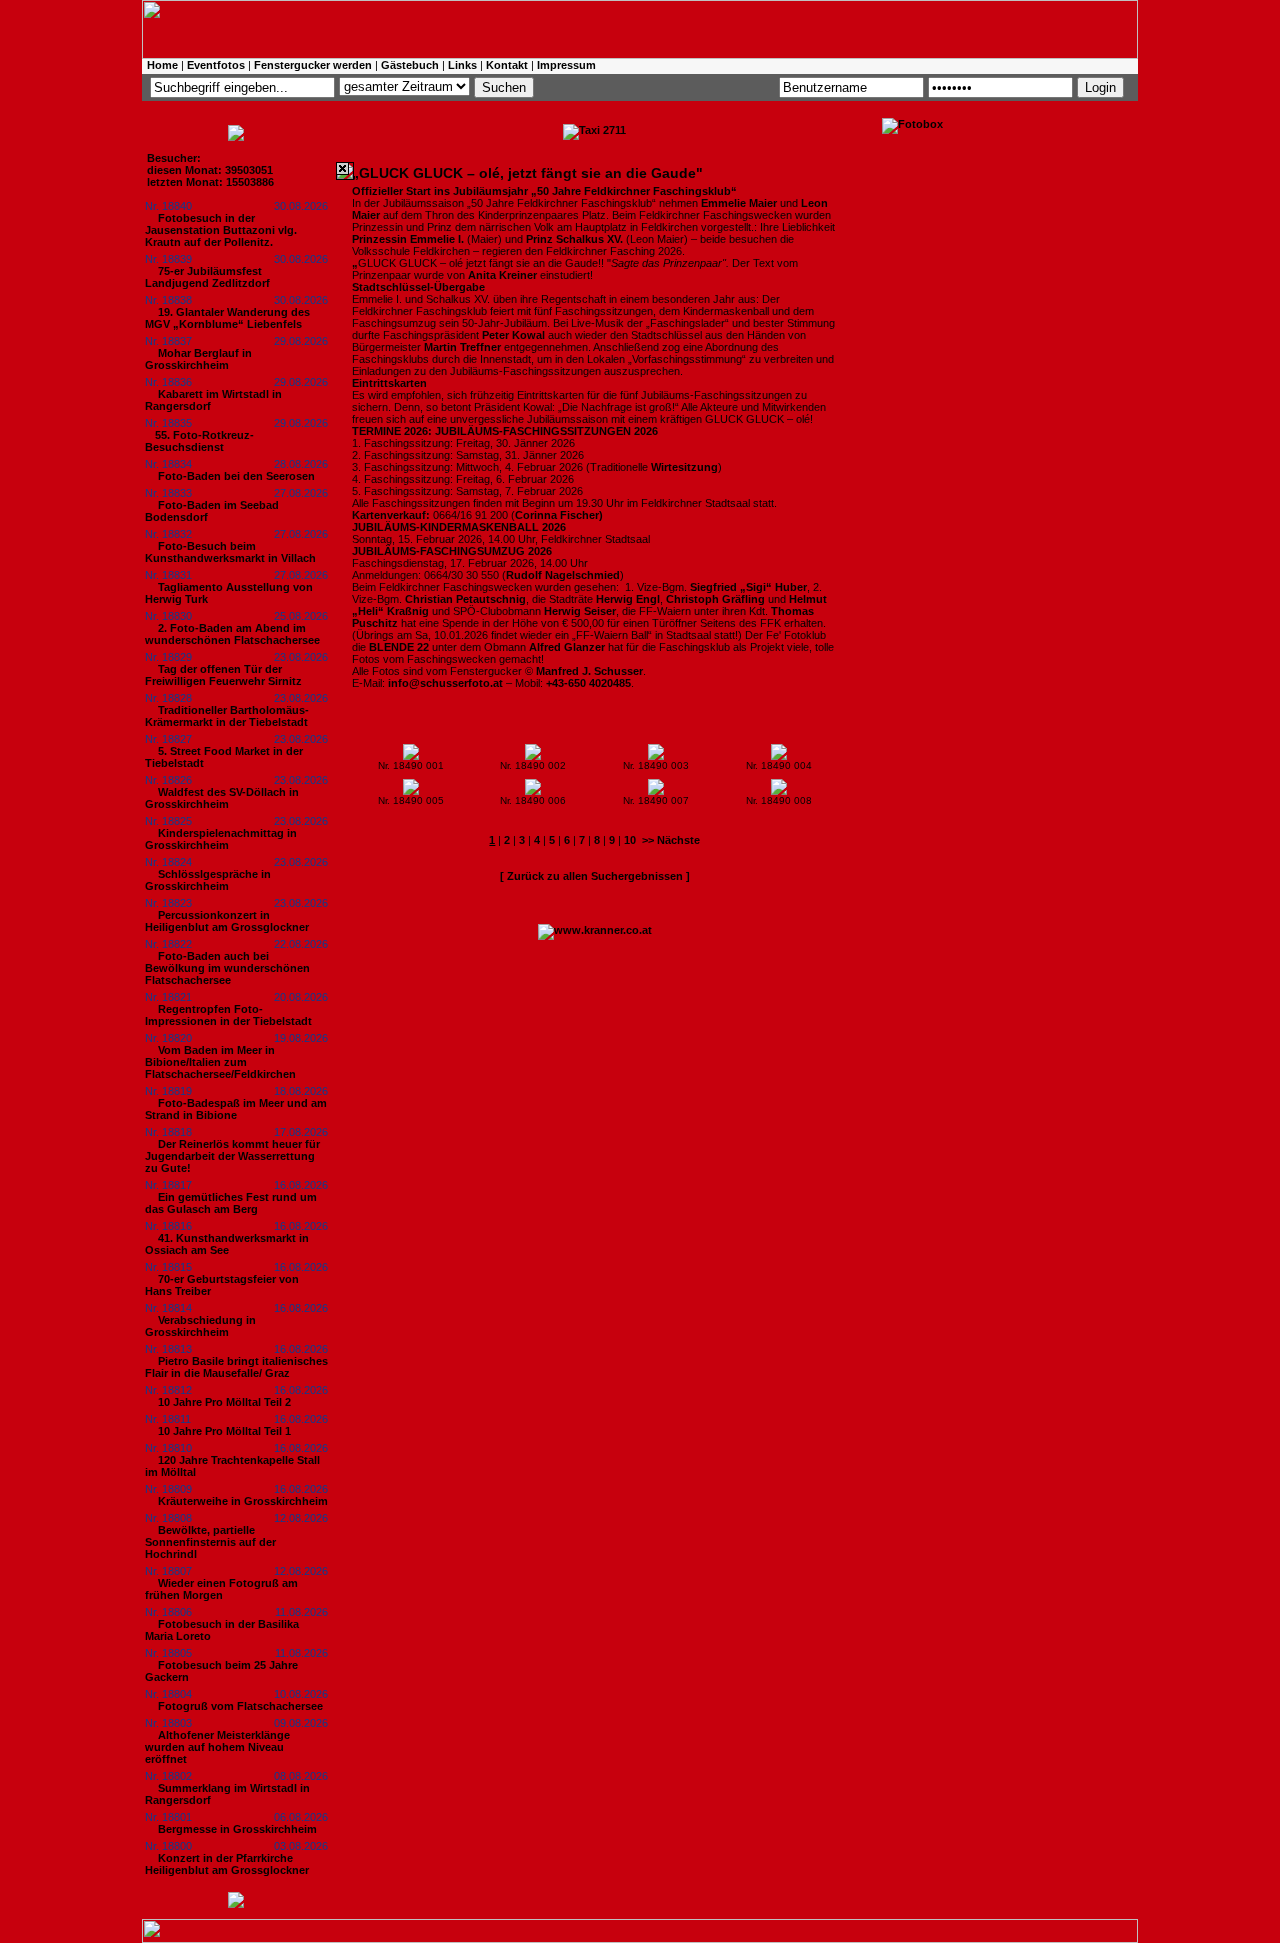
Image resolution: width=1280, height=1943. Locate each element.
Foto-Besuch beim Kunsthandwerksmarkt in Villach (230, 552)
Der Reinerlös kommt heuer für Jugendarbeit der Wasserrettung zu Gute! (232, 1156)
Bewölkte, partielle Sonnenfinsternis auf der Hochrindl (210, 1542)
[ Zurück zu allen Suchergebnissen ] (595, 876)
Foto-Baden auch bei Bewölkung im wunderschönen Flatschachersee (227, 968)
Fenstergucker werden (313, 65)
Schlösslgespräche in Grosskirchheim (208, 880)
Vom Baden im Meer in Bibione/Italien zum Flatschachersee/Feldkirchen (220, 1062)
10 (630, 840)
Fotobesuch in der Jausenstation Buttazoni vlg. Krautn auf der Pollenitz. (221, 230)
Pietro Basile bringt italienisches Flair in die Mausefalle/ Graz (236, 1367)
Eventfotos (216, 65)
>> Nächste (671, 840)
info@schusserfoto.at (445, 683)
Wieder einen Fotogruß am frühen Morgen (221, 1589)
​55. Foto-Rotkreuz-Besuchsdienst (199, 441)
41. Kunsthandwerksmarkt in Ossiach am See (227, 1244)
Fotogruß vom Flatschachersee (240, 1706)
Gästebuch (410, 65)
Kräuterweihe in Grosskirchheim (243, 1501)
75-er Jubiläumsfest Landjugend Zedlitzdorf (207, 277)
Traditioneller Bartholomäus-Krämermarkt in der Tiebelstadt (227, 716)
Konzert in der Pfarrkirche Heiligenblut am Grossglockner (227, 1864)
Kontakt (507, 65)
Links (462, 65)
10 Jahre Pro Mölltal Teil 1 (224, 1431)
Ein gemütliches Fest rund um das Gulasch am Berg (231, 1203)
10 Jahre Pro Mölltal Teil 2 (224, 1402)
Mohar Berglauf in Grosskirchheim (198, 359)
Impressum (566, 65)
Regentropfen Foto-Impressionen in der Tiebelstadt (228, 1015)
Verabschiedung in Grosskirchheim (200, 1326)
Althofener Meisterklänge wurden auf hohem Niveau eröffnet (217, 1747)
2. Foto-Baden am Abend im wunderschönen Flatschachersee (232, 634)
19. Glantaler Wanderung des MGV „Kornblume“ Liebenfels (227, 318)
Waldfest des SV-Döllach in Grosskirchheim (222, 798)
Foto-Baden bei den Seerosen (236, 476)
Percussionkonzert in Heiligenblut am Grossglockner (227, 921)
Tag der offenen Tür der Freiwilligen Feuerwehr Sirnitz (223, 675)
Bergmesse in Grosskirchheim (237, 1829)
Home (162, 65)
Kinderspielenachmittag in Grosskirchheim (221, 839)
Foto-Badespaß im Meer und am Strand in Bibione (236, 1109)
